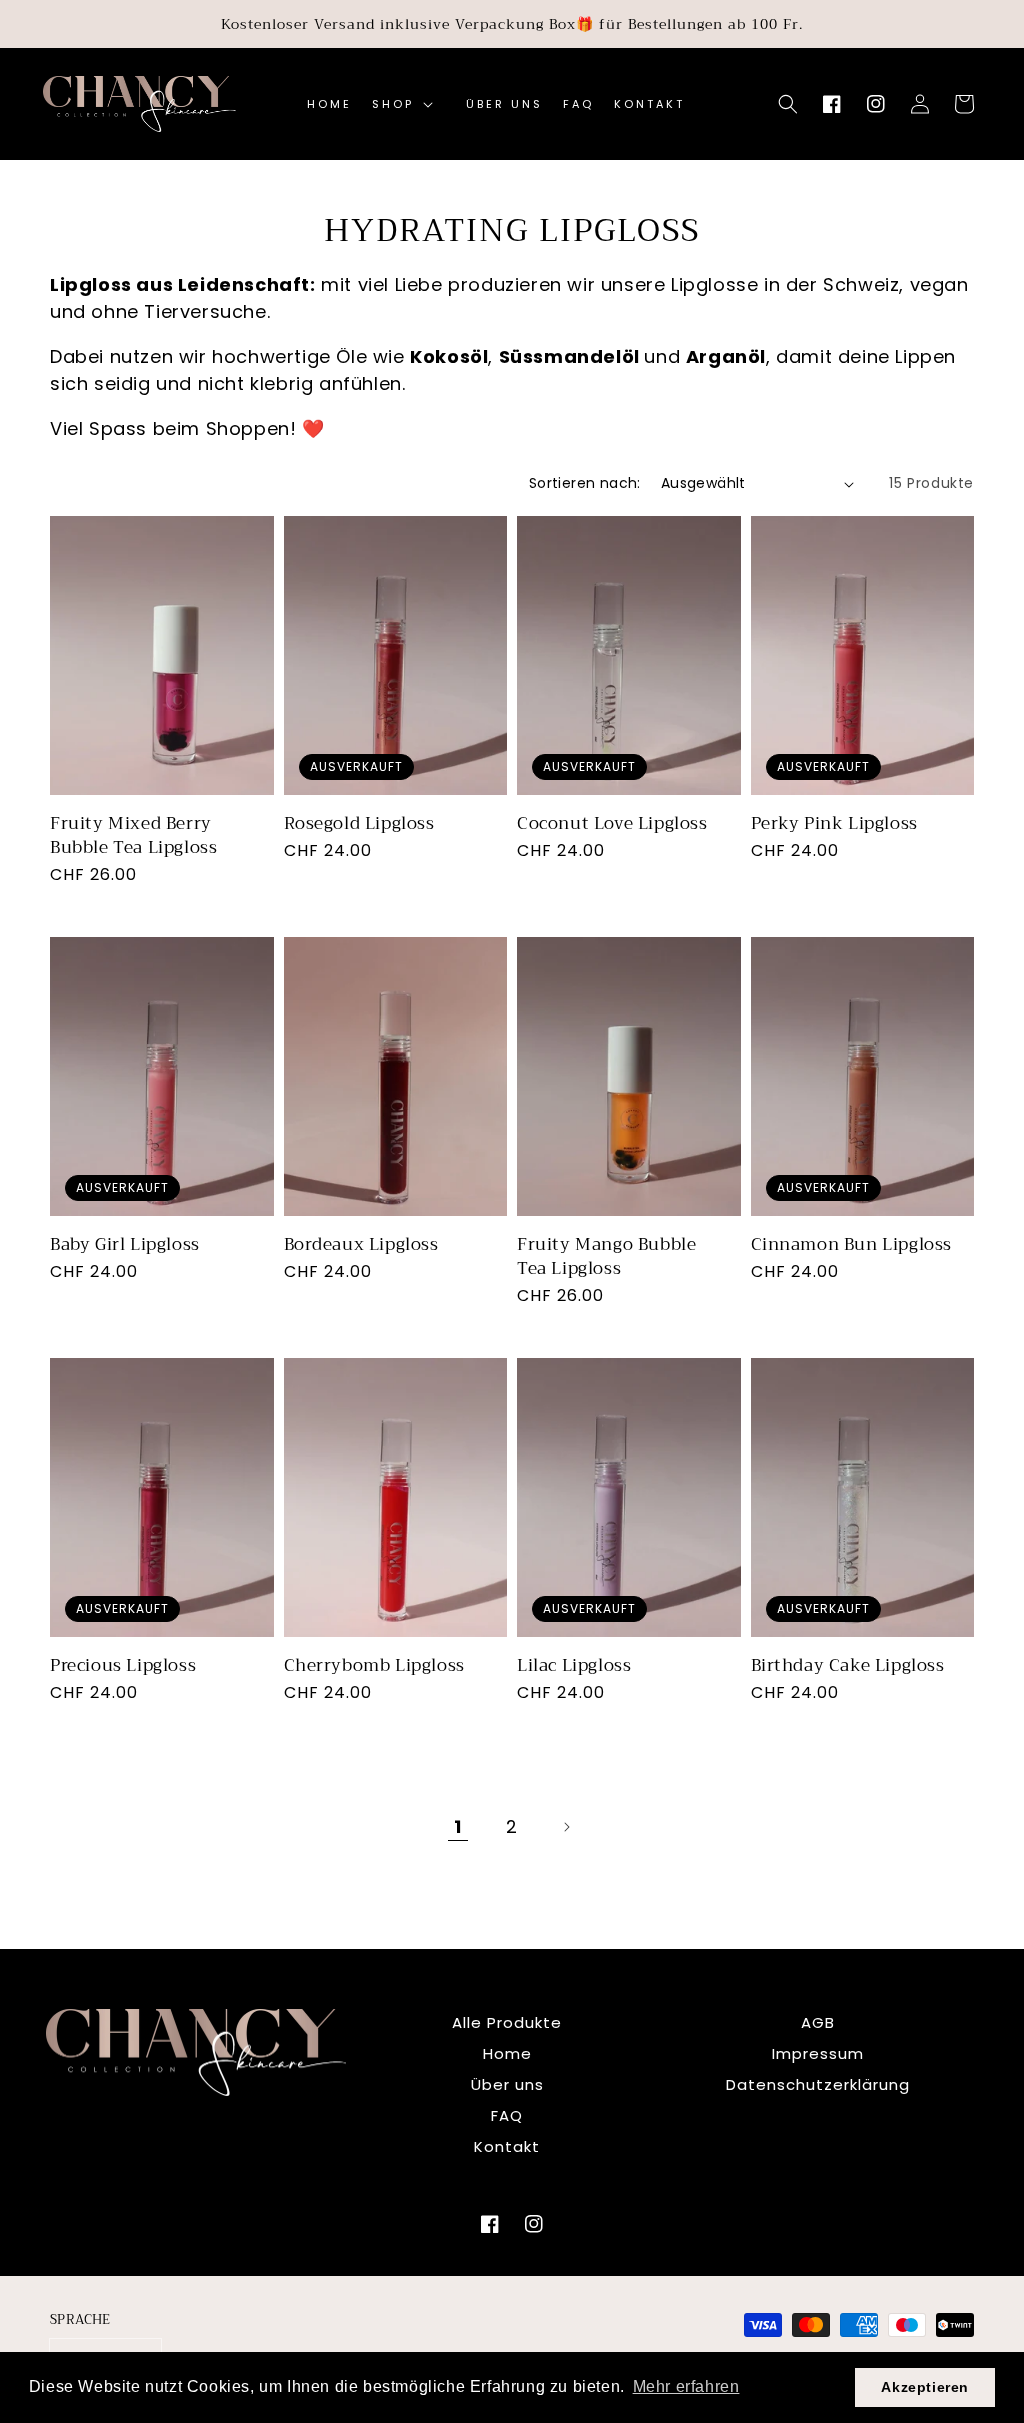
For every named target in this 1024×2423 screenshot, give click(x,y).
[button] (788, 104)
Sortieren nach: (585, 483)
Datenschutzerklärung (818, 2084)
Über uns (507, 2084)
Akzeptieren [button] (925, 2387)
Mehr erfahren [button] (686, 2386)
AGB (818, 2022)
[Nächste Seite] (566, 1827)
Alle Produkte (507, 2022)
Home (507, 2053)
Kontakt (507, 2146)
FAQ (507, 2115)
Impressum (818, 2053)
